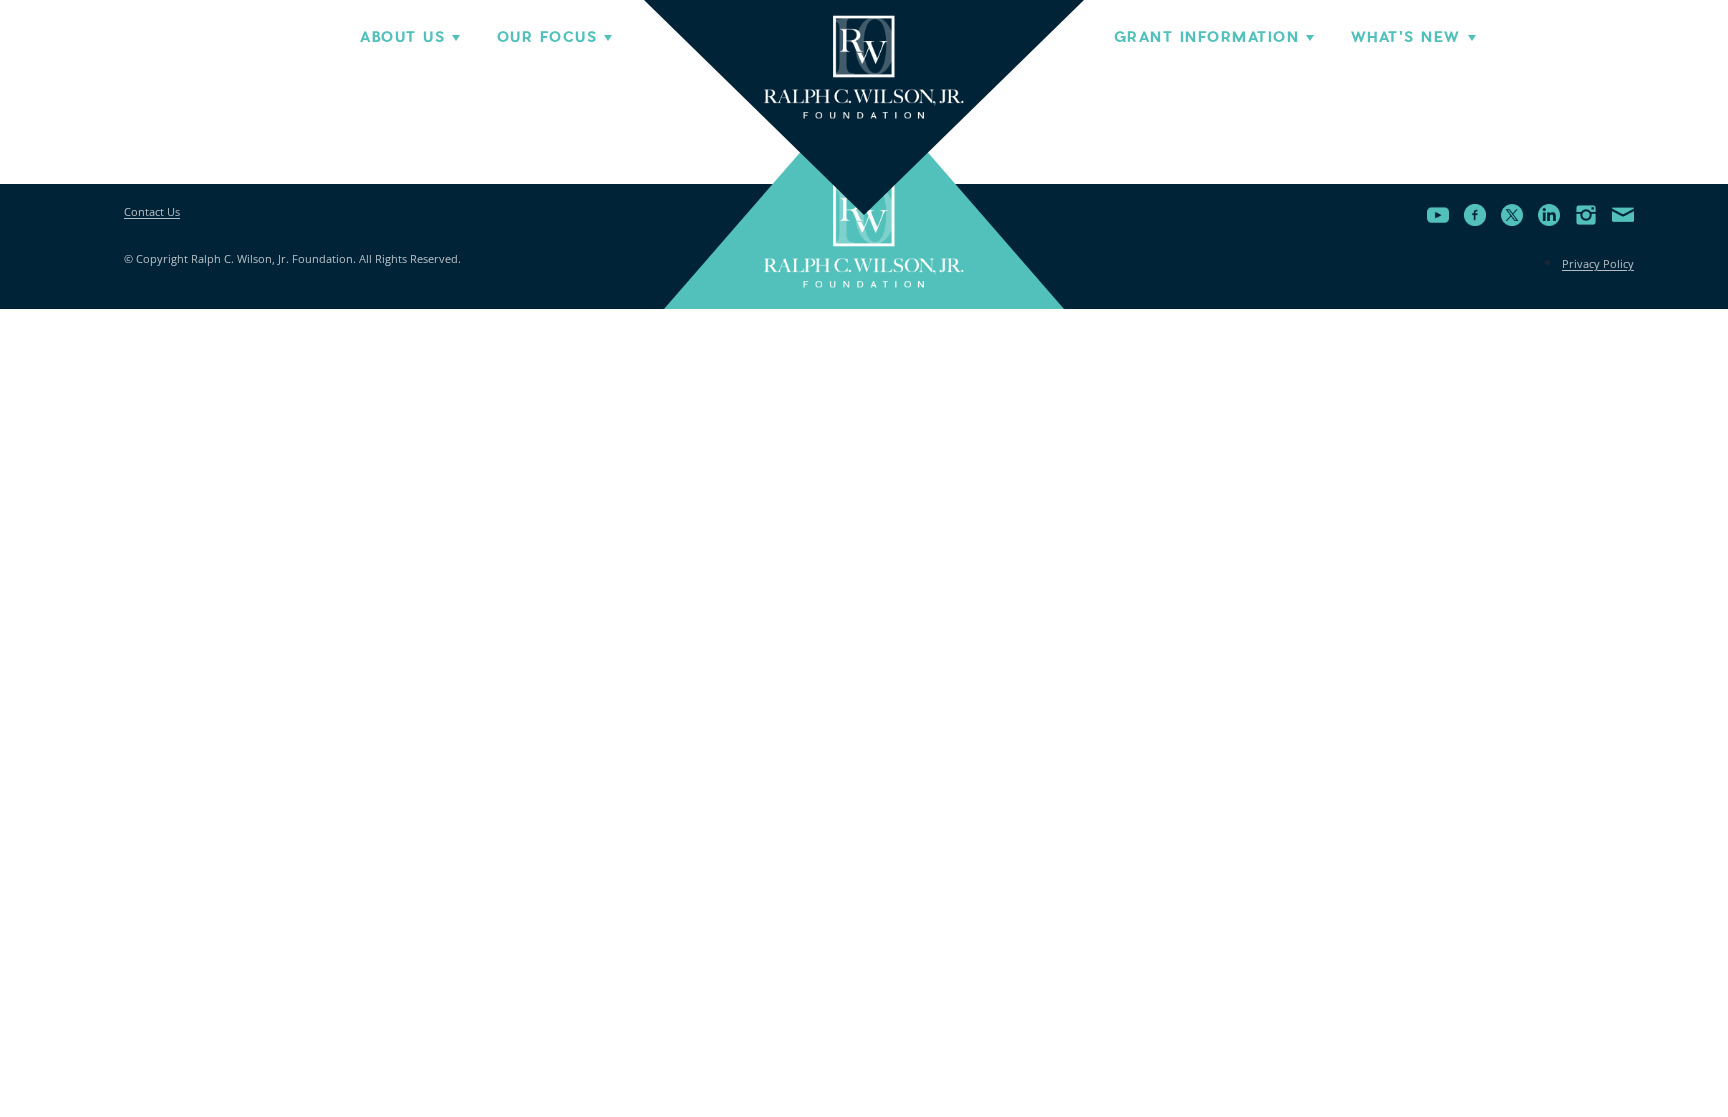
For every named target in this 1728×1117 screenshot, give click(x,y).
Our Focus (547, 37)
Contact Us (152, 211)
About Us (402, 37)
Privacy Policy (1598, 263)
